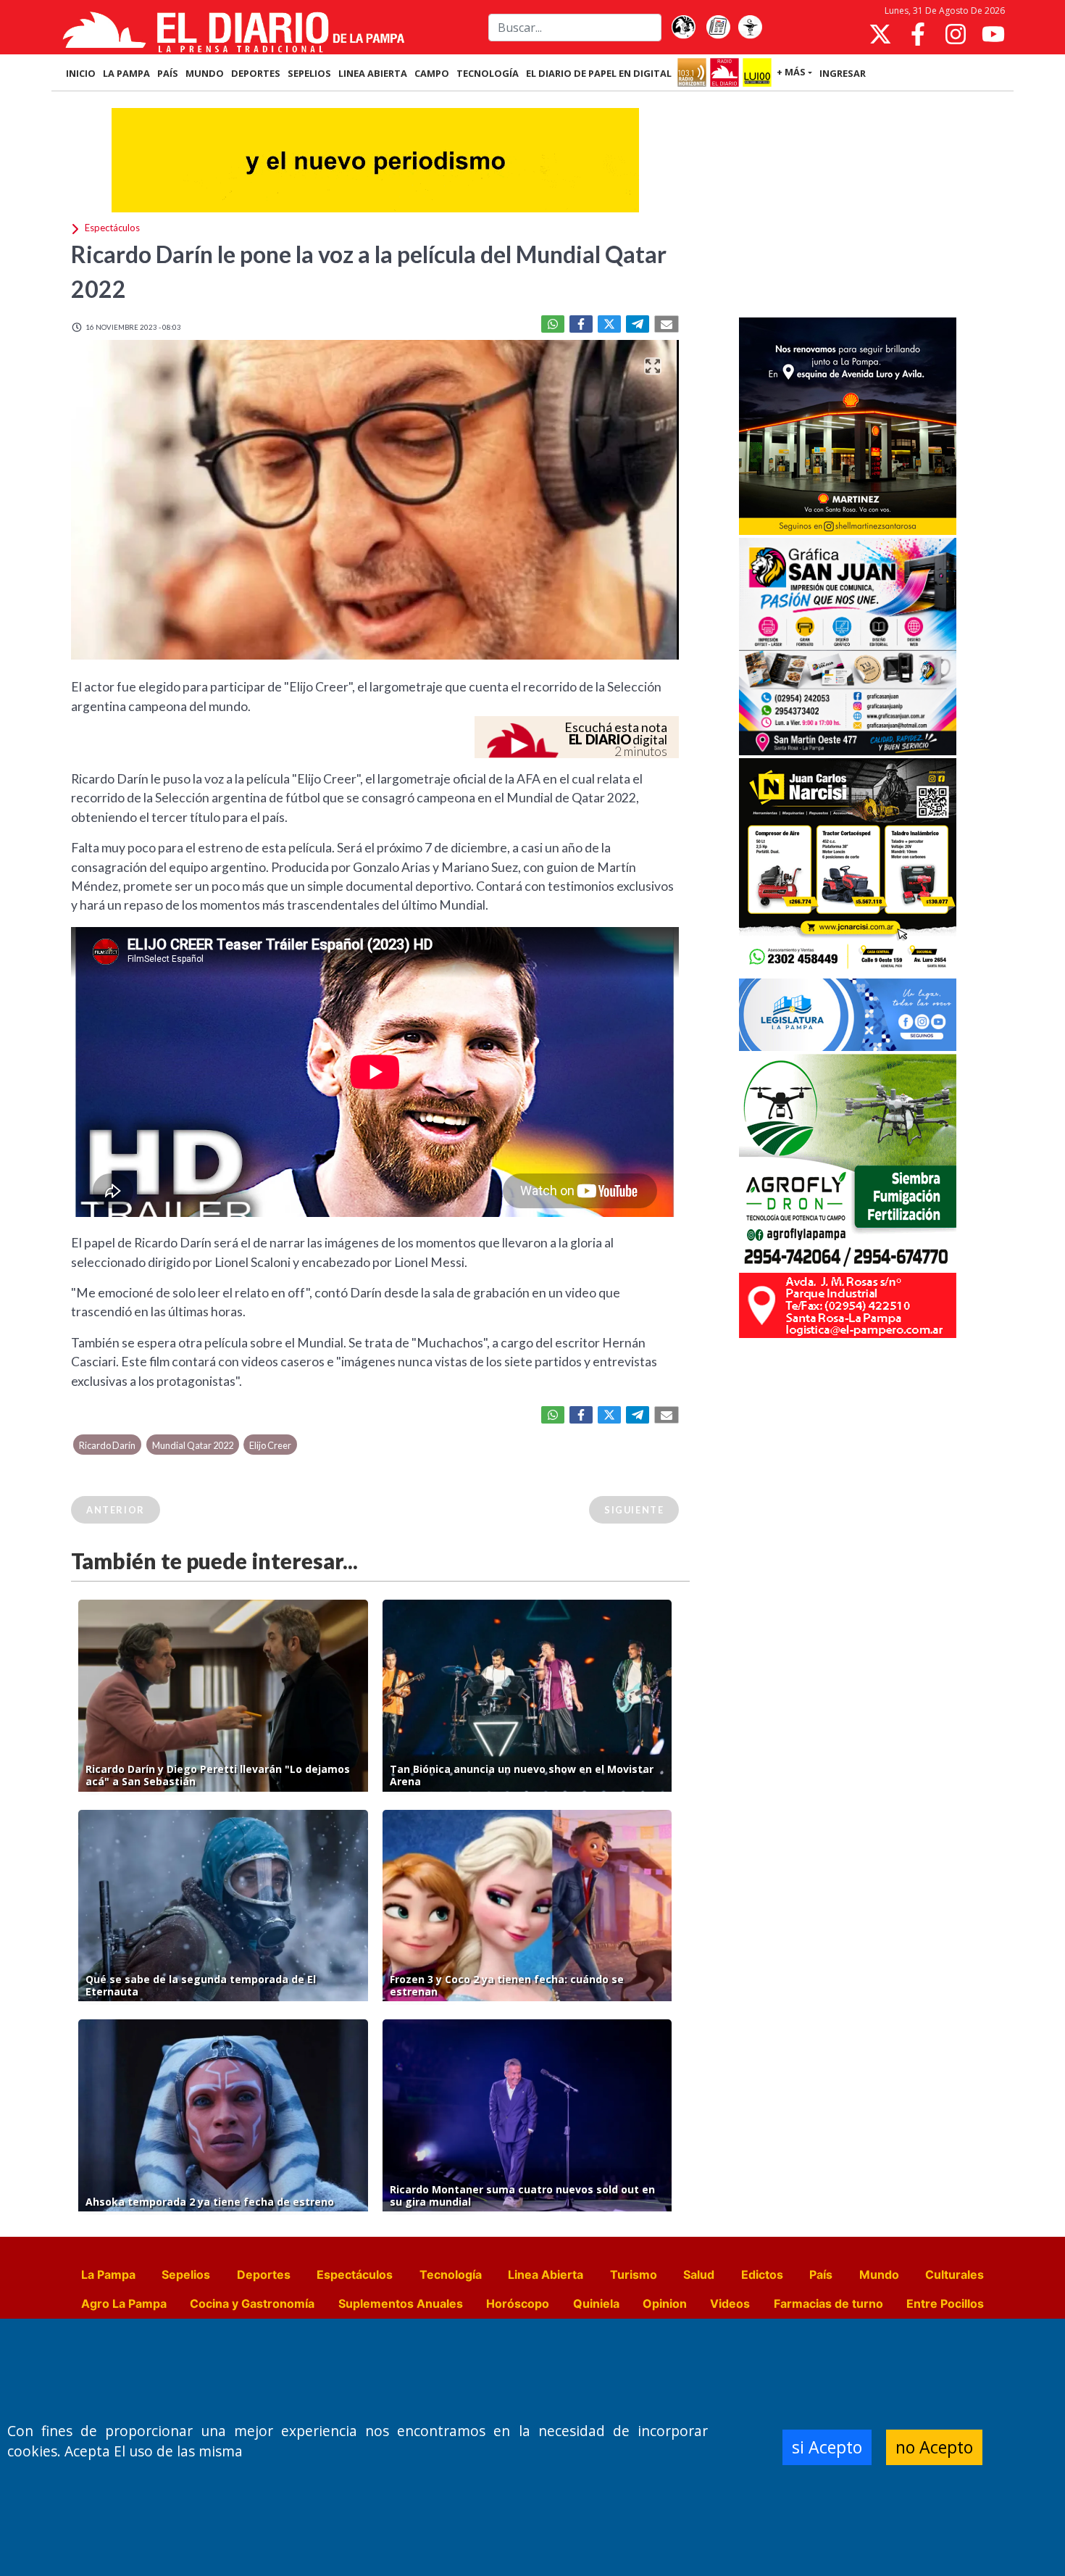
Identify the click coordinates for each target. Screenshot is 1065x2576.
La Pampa (108, 2274)
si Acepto (827, 2447)
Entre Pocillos (945, 2303)
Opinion (665, 2303)
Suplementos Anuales (401, 2303)
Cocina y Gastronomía (252, 2303)
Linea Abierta (546, 2274)
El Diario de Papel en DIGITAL (599, 73)
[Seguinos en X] (880, 34)
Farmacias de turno (828, 2303)
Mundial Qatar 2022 (193, 1445)
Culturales (955, 2274)
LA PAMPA (126, 73)
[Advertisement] (848, 206)
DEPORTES (256, 73)
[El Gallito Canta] (683, 28)
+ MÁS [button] (791, 72)
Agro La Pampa (124, 2303)
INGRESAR (843, 73)
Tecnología (451, 2274)
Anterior (116, 1510)
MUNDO (205, 73)
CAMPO (432, 73)
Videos (730, 2303)
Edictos (762, 2274)
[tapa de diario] (718, 28)
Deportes (264, 2274)
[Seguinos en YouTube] (993, 34)
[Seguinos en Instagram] (956, 34)
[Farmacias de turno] (750, 28)
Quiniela (596, 2303)
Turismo (634, 2274)
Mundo (879, 2274)
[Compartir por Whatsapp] (553, 324)
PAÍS (168, 73)
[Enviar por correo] (667, 324)
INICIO (81, 73)
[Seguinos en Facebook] (918, 34)
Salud (699, 2274)
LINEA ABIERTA (373, 73)
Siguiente (634, 1510)
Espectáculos (355, 2274)
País (821, 2274)
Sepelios (186, 2274)
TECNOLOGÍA (488, 73)
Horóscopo (518, 2303)
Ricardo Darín (107, 1445)
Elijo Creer (270, 1445)
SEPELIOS (309, 73)
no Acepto (934, 2447)
